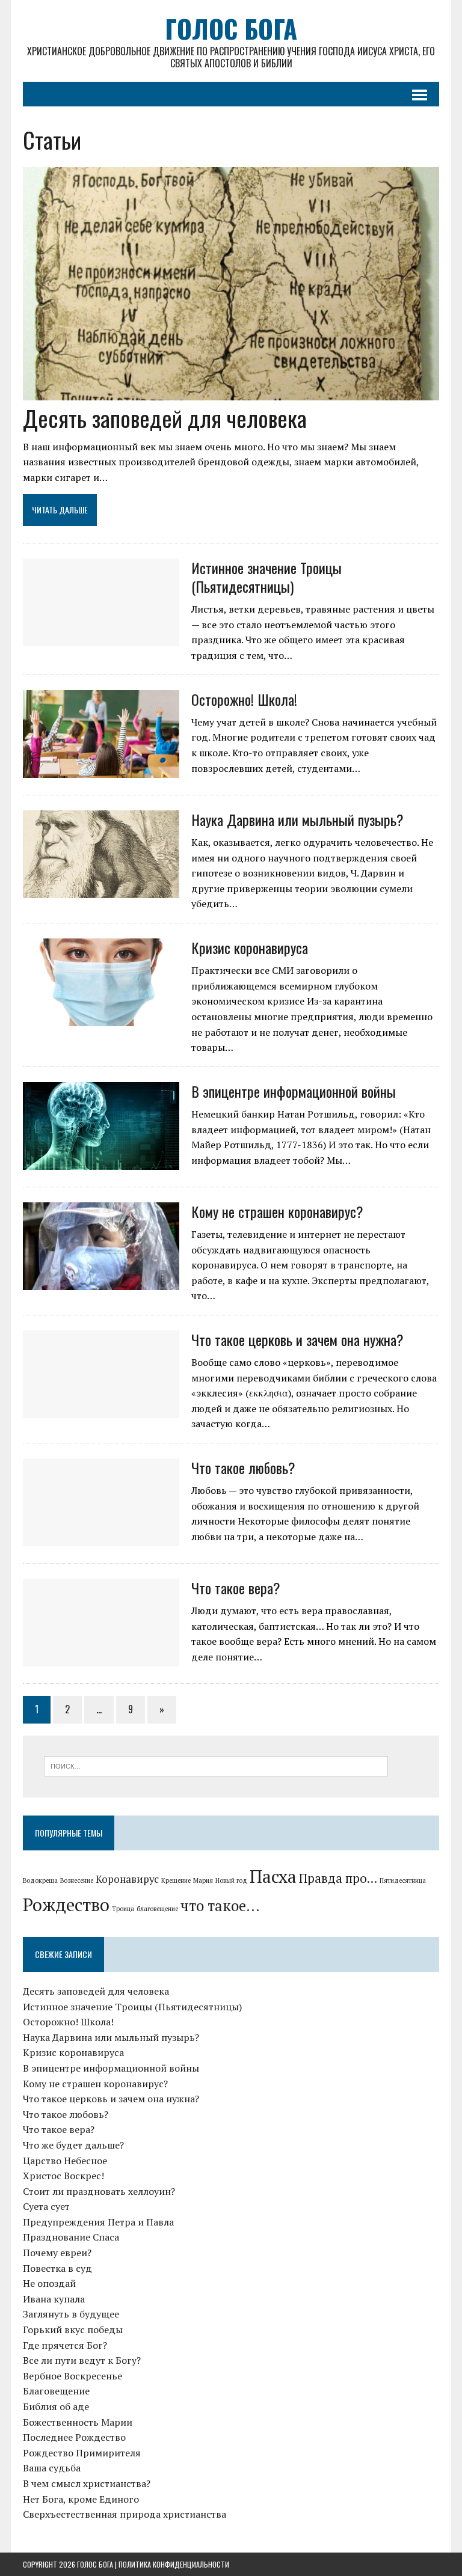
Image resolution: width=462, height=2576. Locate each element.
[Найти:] (216, 1765)
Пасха (273, 1876)
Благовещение (56, 2391)
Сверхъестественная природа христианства (125, 2514)
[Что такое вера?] (101, 1658)
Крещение (176, 1880)
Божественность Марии (78, 2422)
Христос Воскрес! (63, 2176)
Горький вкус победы (73, 2330)
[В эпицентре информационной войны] (101, 1161)
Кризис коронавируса (250, 947)
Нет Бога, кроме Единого (81, 2499)
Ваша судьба (52, 2468)
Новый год (231, 1880)
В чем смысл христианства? (87, 2483)
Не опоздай (49, 2283)
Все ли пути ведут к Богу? (82, 2360)
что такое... (220, 1906)
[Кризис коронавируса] (101, 1018)
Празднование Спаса (71, 2237)
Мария (203, 1880)
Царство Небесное (65, 2161)
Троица (123, 1909)
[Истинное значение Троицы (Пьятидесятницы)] (101, 638)
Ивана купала (54, 2299)
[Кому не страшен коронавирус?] (101, 1282)
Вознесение (77, 1880)
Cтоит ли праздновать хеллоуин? (99, 2191)
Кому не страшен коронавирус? (277, 1211)
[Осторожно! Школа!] (101, 769)
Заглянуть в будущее (71, 2314)
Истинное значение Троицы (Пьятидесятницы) (266, 577)
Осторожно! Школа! (244, 699)
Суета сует (46, 2206)
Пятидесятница (403, 1880)
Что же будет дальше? (73, 2145)
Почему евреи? (57, 2253)
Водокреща (40, 1880)
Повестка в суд (57, 2268)
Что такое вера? (236, 1588)
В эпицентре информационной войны (294, 1091)
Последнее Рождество (74, 2437)
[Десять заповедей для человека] (231, 393)
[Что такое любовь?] (101, 1538)
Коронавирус (127, 1879)
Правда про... (338, 1878)
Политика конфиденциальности (174, 2564)
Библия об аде (56, 2406)
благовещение (157, 1909)
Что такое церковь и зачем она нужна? (297, 1339)
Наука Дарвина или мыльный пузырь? (297, 819)
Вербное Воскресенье (72, 2376)
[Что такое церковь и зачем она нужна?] (101, 1410)
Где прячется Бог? (65, 2345)
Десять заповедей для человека (165, 418)
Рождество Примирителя (82, 2453)
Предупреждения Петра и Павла (98, 2222)
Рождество (66, 1904)
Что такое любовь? (243, 1467)
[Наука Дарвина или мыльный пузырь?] (101, 890)
